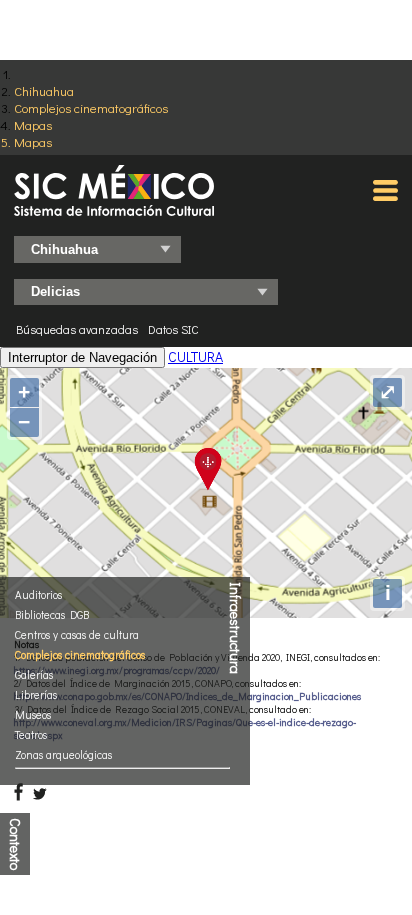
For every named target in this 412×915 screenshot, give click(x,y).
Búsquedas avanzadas (77, 329)
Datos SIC (173, 329)
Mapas (33, 124)
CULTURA (195, 356)
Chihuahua (44, 90)
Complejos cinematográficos (91, 107)
